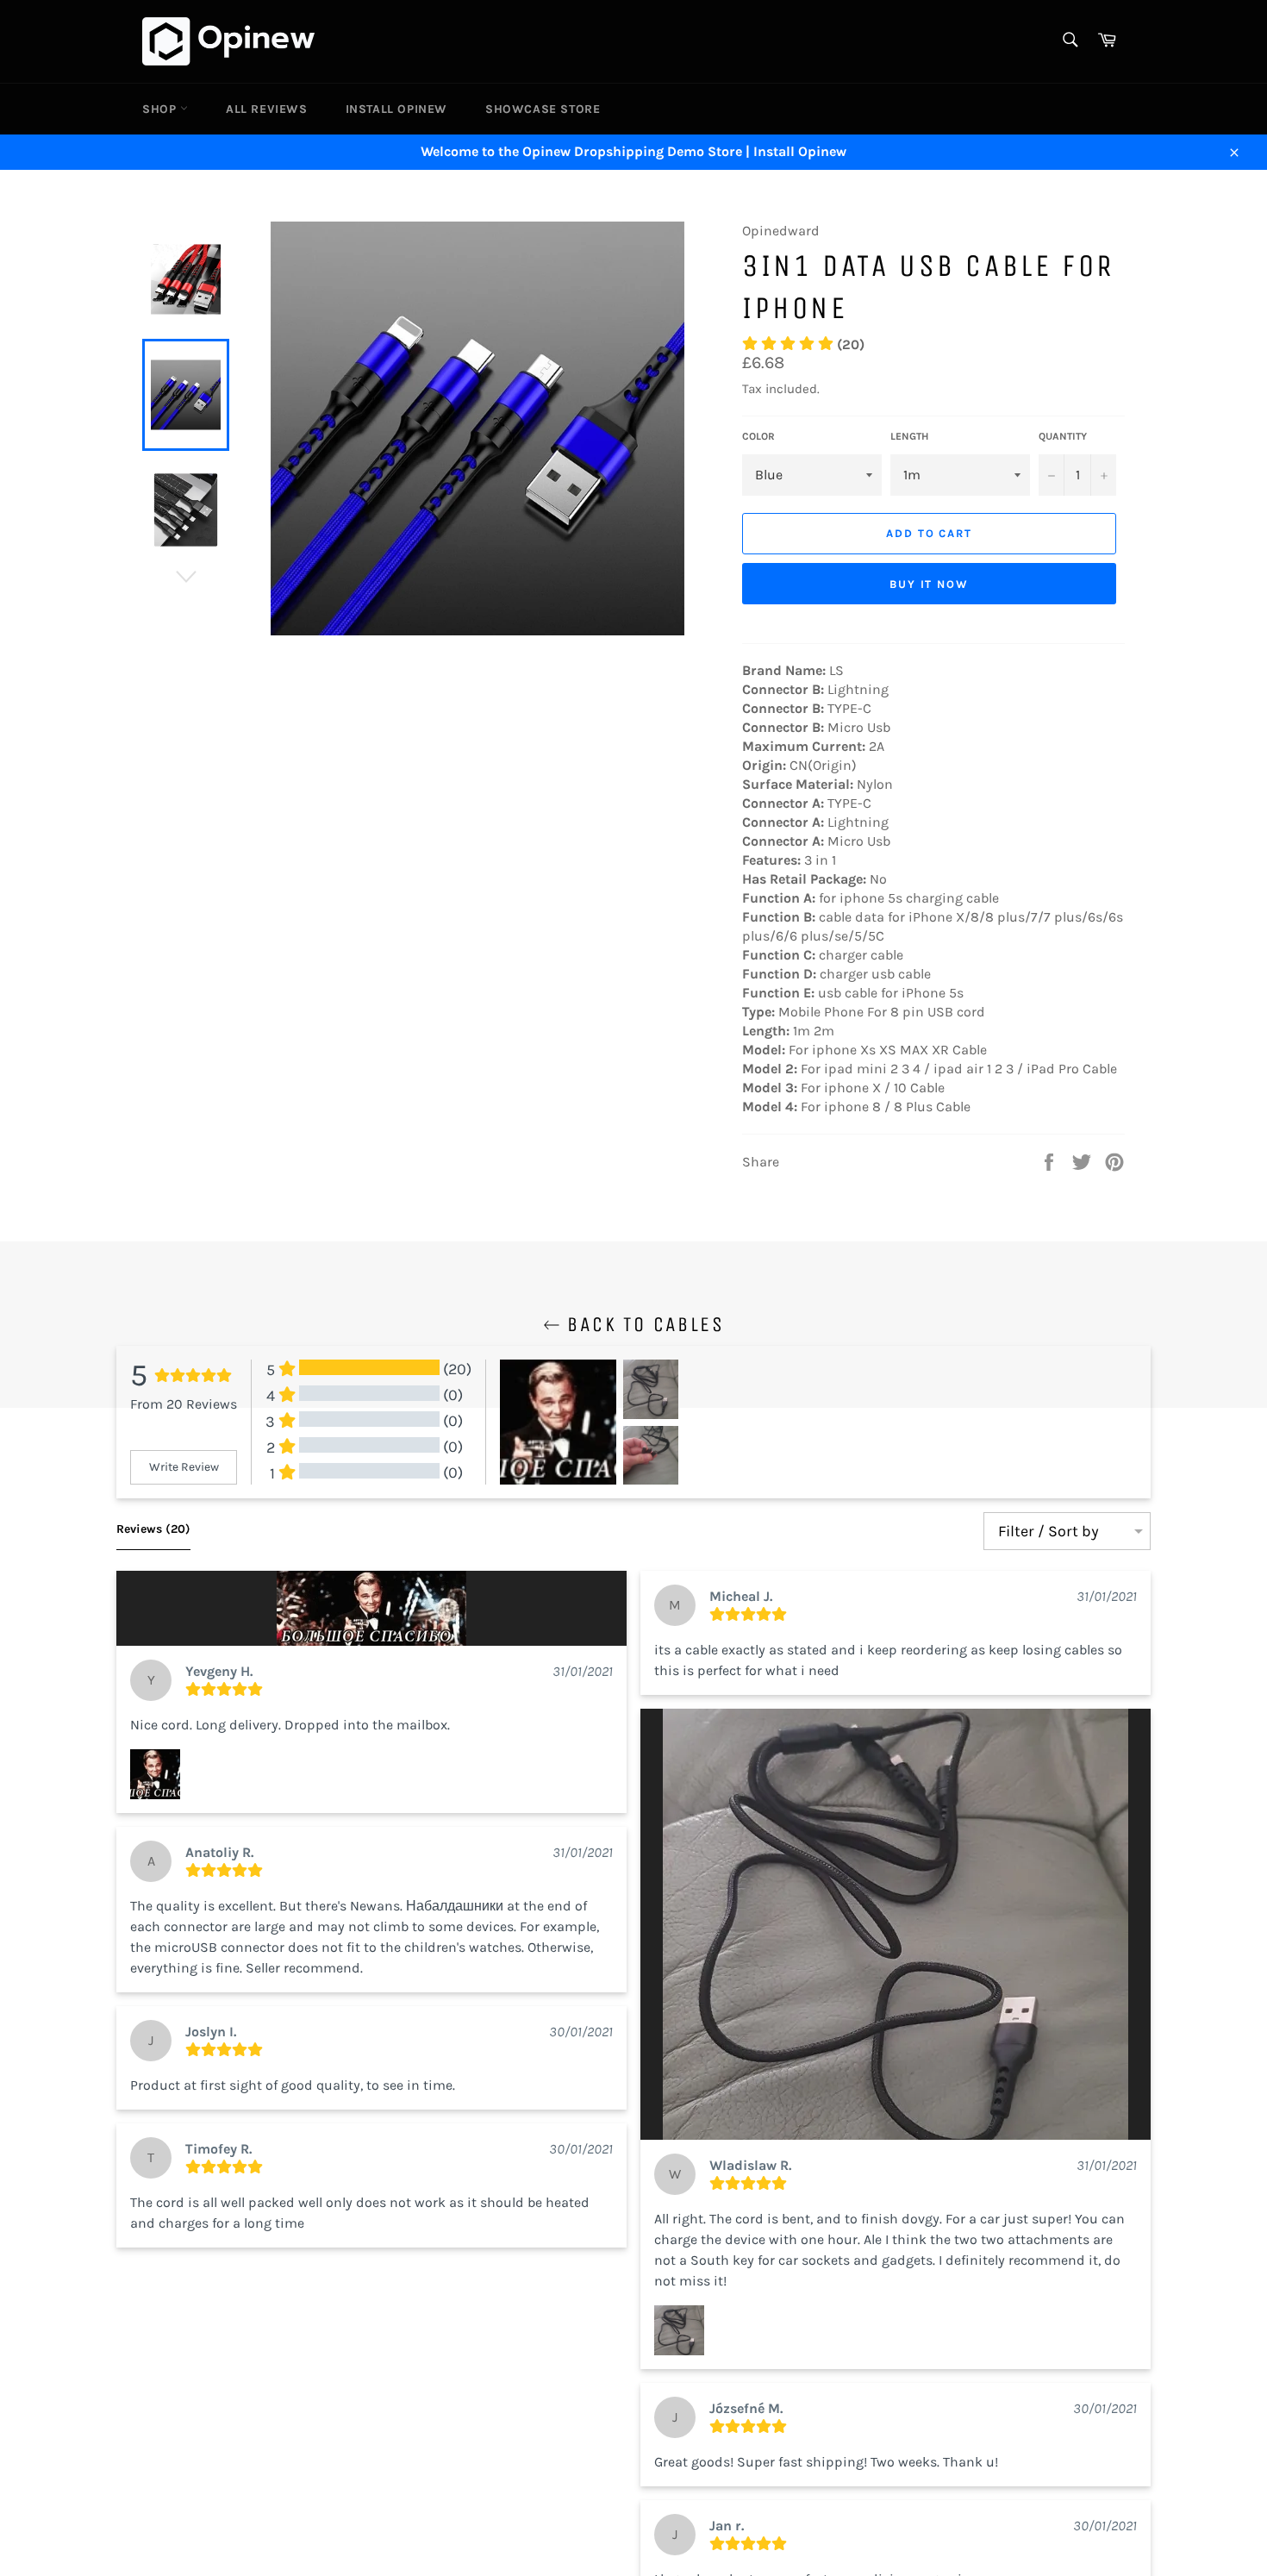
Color (758, 436)
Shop (161, 109)
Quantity (1063, 436)
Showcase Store (543, 109)
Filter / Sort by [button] (1049, 1531)
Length (909, 436)
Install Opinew (396, 109)
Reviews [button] (153, 1529)
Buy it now (930, 584)
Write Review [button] (184, 1467)
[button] (371, 1608)
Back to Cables (642, 1324)
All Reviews (267, 109)
